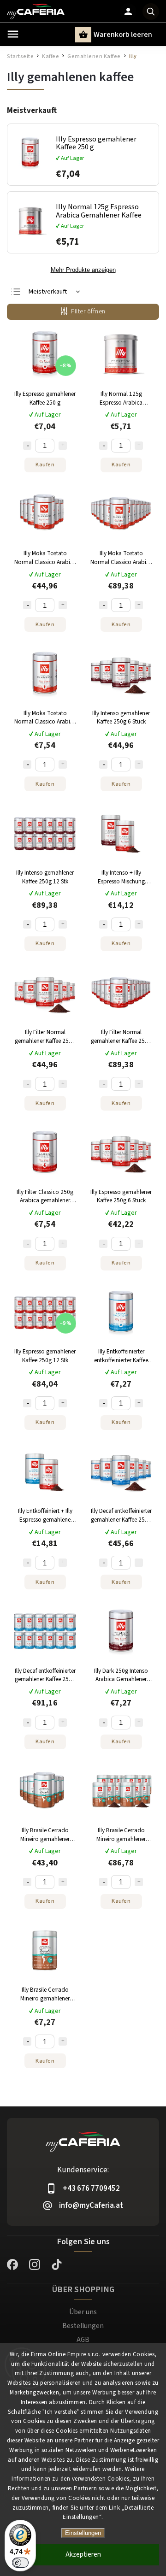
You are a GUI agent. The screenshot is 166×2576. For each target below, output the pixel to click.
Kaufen (45, 465)
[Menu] (13, 34)
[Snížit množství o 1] (27, 446)
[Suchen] (151, 12)
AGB (83, 2340)
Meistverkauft (48, 292)
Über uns (83, 2312)
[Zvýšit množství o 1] (63, 446)
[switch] (20, 2563)
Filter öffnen (88, 312)
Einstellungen (83, 2533)
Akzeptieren (83, 2555)
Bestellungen (83, 2326)
